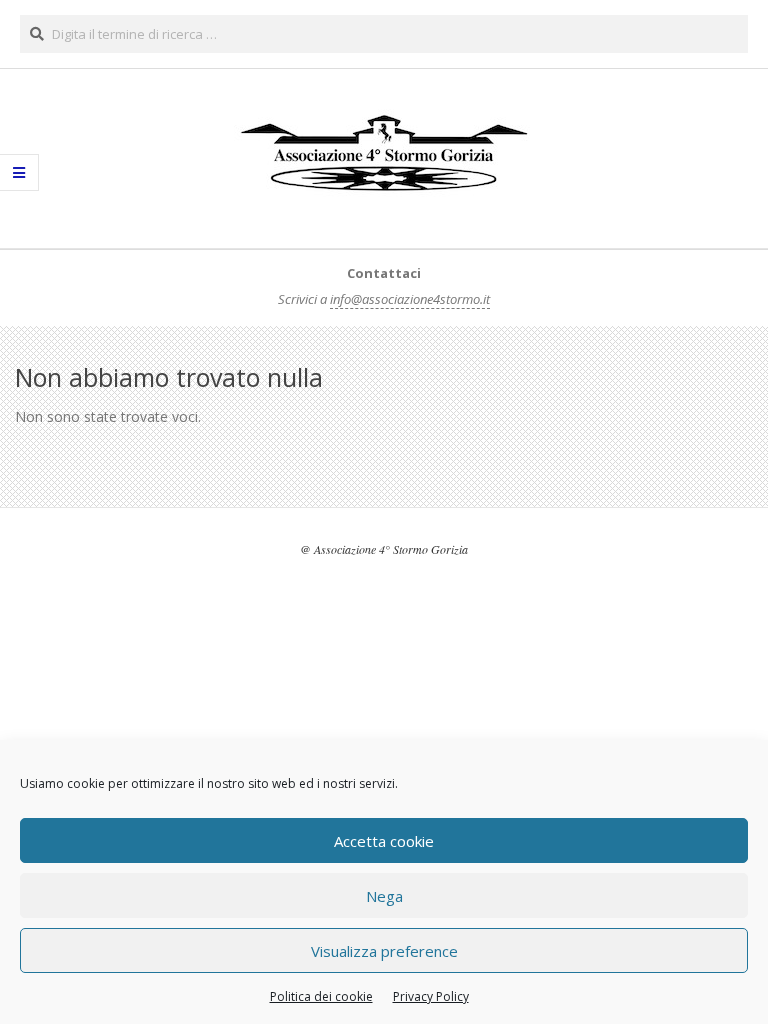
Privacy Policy (431, 996)
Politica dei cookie (321, 996)
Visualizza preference (384, 951)
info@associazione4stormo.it (410, 299)
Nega (384, 896)
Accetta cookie (384, 841)
